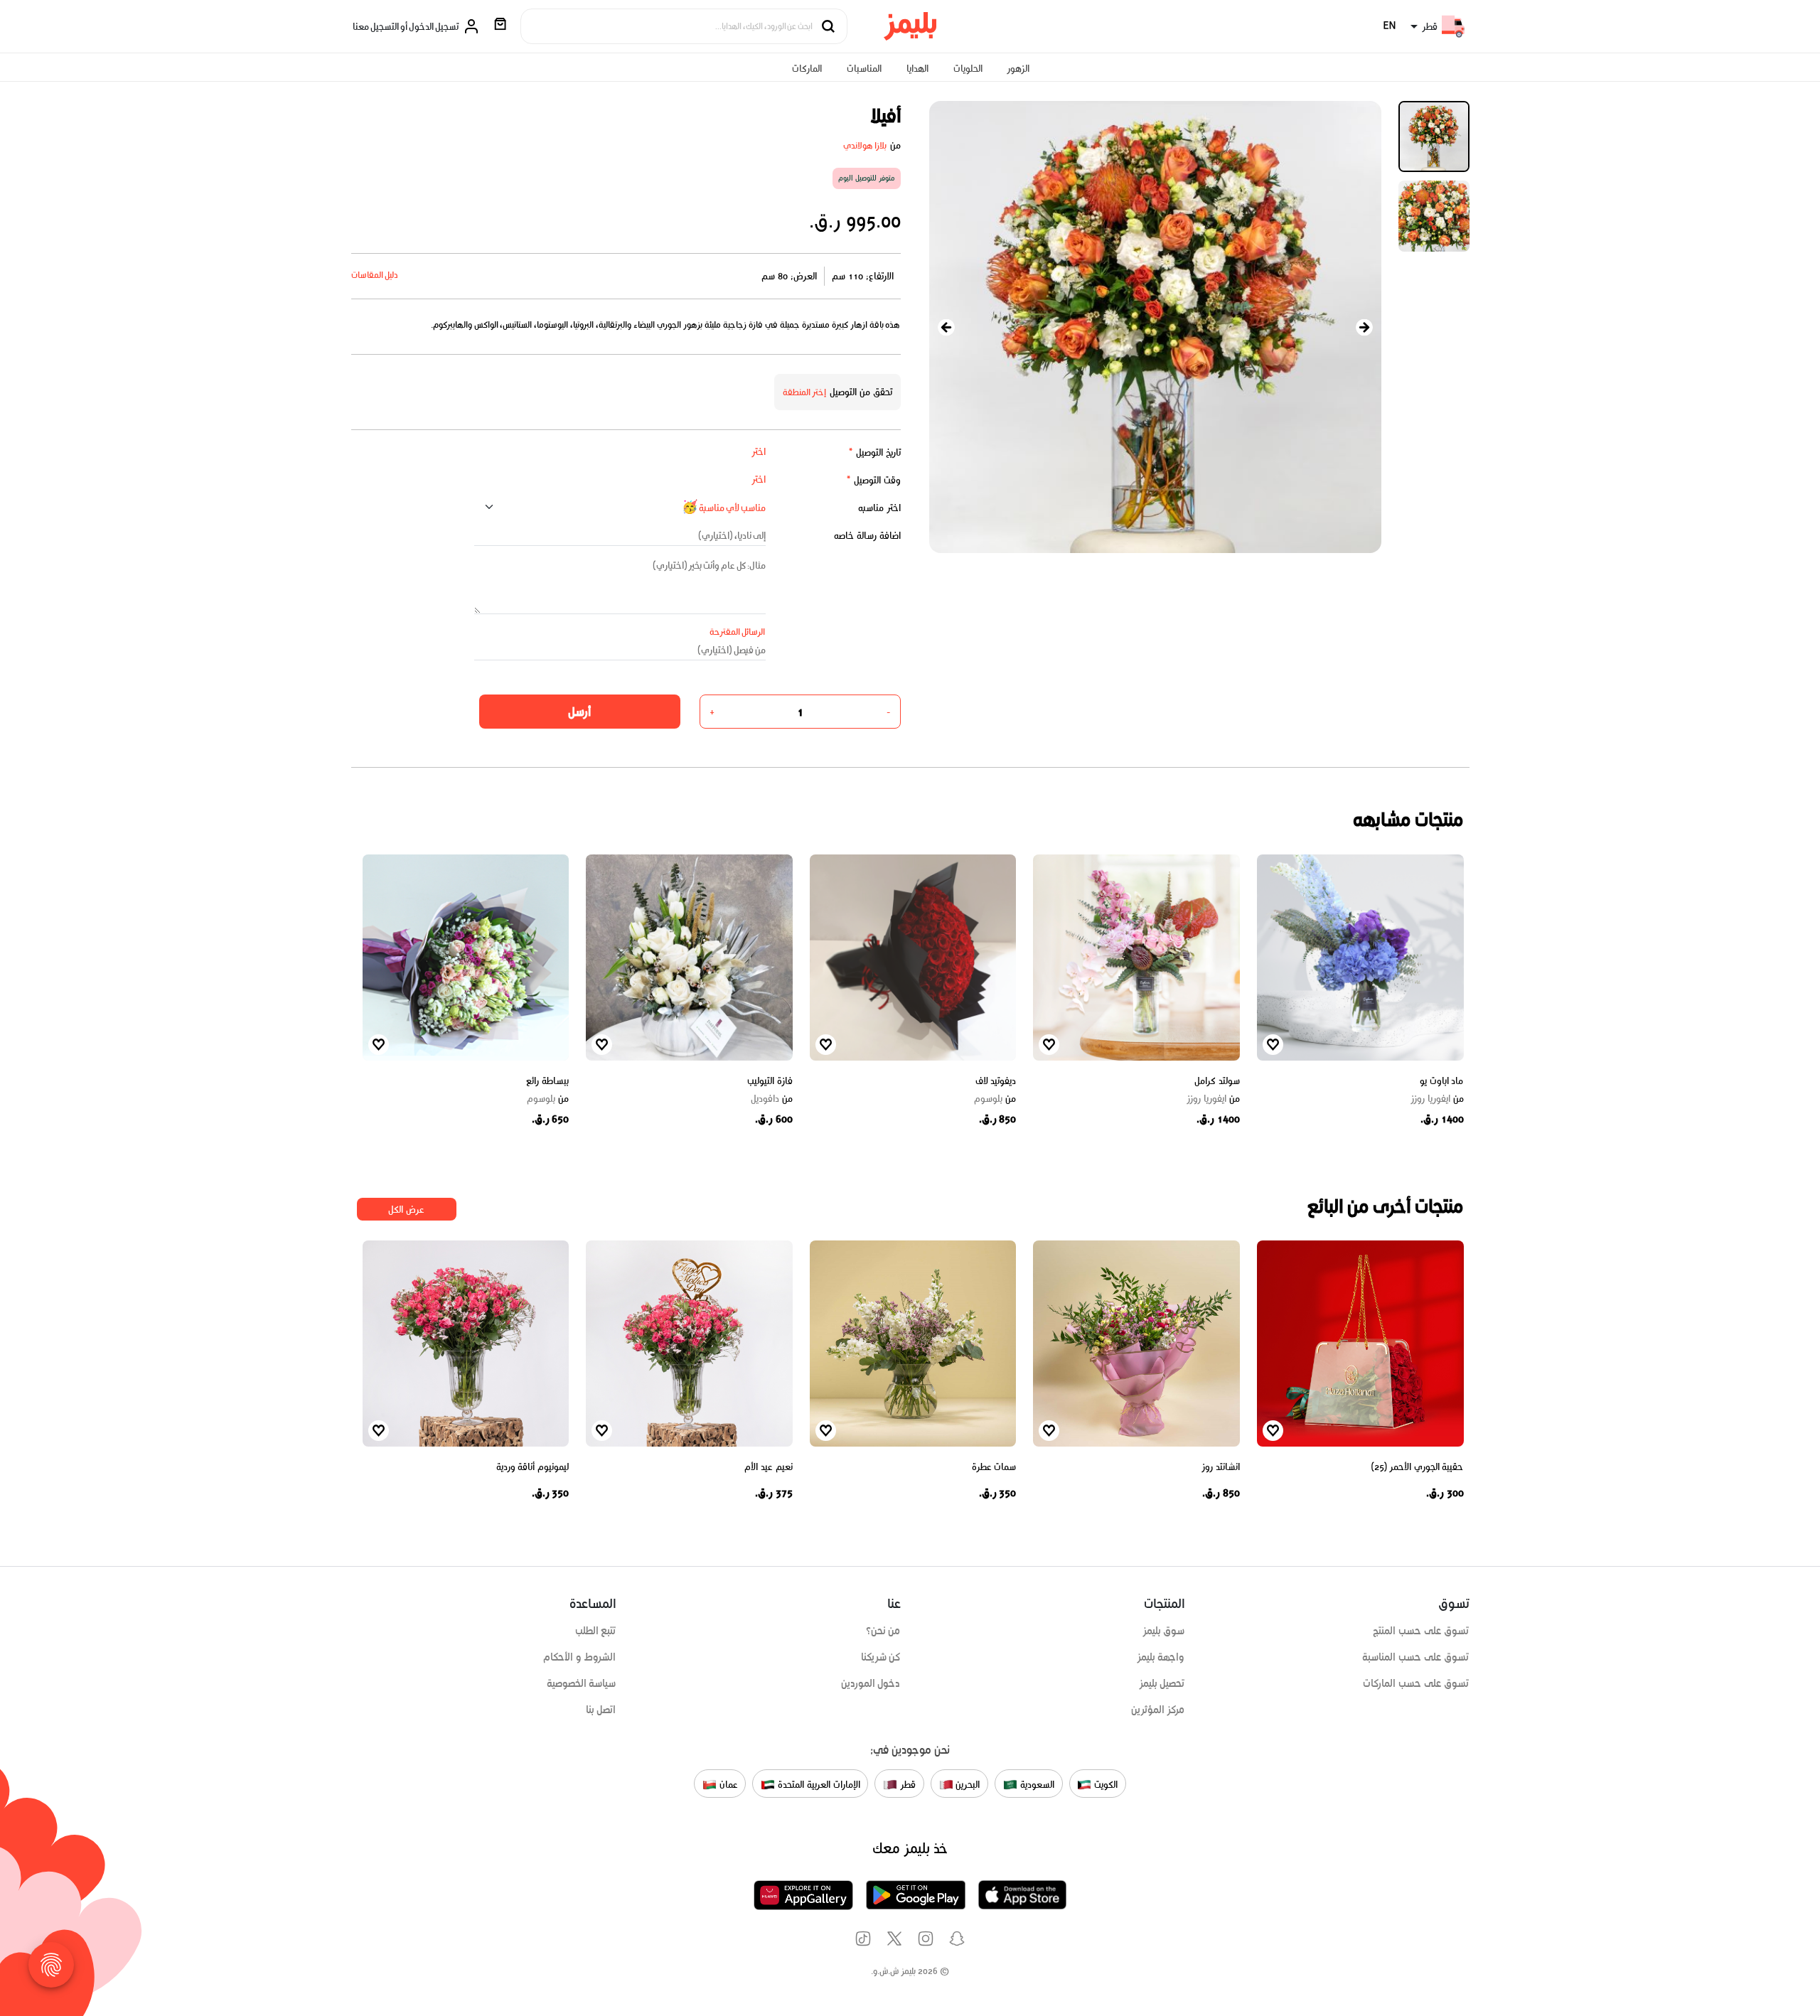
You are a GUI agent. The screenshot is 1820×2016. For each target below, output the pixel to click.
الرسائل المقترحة (738, 632)
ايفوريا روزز (1437, 1099)
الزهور (1018, 69)
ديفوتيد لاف (996, 1081)
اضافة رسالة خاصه (867, 536)
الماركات (807, 69)
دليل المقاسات (375, 275)
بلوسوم (995, 1099)
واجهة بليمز (1161, 1657)
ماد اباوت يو (1441, 1081)
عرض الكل (406, 1210)
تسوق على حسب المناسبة (1415, 1657)
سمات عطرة (994, 1467)
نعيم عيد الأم (768, 1467)
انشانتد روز (1221, 1467)
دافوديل (772, 1099)
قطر (906, 1785)
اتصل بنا (601, 1710)
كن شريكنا (881, 1657)
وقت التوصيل (873, 480)
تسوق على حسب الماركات (1416, 1683)
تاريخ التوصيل (874, 452)
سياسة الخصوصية (582, 1683)
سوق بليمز (1164, 1631)
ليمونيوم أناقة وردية (532, 1467)
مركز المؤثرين (1158, 1710)
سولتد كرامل (1217, 1081)
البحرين (967, 1785)
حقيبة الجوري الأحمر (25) (1418, 1467)
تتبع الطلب (596, 1631)
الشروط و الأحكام (580, 1657)
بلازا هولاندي (865, 145)
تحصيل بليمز (1162, 1683)
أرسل (579, 712)
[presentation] (946, 327)
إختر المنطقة (805, 392)
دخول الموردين (871, 1683)
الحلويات (968, 69)
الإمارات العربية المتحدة (817, 1785)
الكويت (1104, 1785)
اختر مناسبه (879, 508)
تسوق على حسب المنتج (1421, 1631)
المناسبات (864, 69)
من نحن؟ (883, 1631)
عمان (727, 1785)
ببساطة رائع (547, 1081)
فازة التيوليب (770, 1081)
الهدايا (917, 69)
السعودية (1036, 1785)
